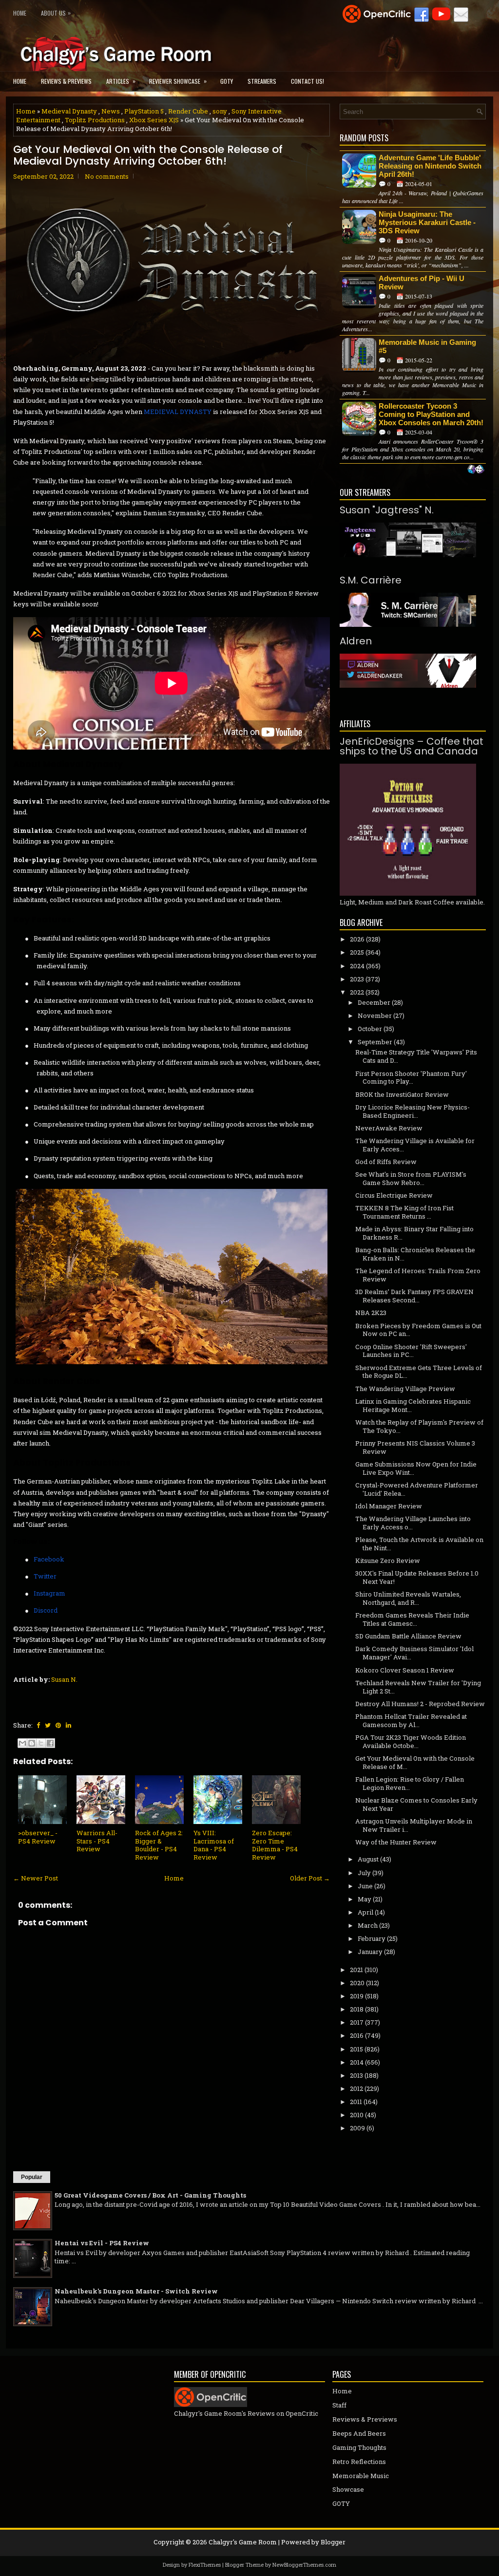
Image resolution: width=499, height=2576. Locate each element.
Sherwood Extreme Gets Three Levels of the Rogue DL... (419, 1372)
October (370, 1029)
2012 (356, 2088)
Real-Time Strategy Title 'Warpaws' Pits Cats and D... (416, 1056)
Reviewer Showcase (178, 81)
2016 (357, 2035)
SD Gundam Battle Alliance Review (408, 1636)
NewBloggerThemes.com (304, 2565)
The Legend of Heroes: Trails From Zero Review (418, 1275)
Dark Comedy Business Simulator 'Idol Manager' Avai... (414, 1653)
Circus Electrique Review (394, 1195)
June (365, 1886)
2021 (356, 1970)
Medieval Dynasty (69, 111)
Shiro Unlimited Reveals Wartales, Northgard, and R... (408, 1598)
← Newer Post (36, 1878)
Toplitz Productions (95, 120)
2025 (357, 952)
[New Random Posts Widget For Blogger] (476, 470)
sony (220, 111)
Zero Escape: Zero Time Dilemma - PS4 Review (275, 1845)
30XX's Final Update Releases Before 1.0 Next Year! (417, 1577)
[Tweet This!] (48, 1725)
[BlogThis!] (32, 1743)
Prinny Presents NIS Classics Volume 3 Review (415, 1447)
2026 (357, 939)
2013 (356, 2075)
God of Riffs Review (386, 1162)
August (368, 1859)
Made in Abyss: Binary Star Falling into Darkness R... (414, 1233)
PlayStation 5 (144, 111)
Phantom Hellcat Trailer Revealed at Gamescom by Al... (411, 1720)
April (365, 1912)
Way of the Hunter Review (396, 1842)
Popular (32, 2177)
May (365, 1899)
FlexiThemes (205, 2565)
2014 (357, 2062)
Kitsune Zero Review (388, 1561)
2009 (357, 2128)
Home (20, 13)
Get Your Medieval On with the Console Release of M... (415, 1762)
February (372, 1938)
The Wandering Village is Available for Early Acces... (415, 1145)
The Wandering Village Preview (405, 1389)
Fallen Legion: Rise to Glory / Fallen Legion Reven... (410, 1783)
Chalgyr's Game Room (243, 2542)
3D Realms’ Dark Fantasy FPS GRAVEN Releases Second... (414, 1296)
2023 (357, 979)
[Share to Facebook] (50, 1743)
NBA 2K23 (371, 1313)
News (111, 111)
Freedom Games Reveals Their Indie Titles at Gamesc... (412, 1619)
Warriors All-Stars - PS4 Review (97, 1841)
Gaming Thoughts (359, 2447)
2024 (357, 966)
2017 (357, 2022)
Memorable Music (361, 2476)
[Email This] (22, 1743)
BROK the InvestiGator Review (402, 1094)
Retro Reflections (359, 2462)
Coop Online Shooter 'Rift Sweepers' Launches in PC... (411, 1351)
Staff (339, 2405)
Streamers (262, 81)
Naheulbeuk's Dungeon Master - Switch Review (136, 2291)
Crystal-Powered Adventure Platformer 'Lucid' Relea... (417, 1489)
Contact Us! (307, 81)
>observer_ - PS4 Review (38, 1837)
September (375, 1042)
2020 (357, 1983)
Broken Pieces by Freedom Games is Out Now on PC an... (418, 1330)
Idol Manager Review (389, 1506)
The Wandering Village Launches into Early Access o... (413, 1523)
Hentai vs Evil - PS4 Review (102, 2243)
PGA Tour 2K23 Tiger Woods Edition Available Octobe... (411, 1741)
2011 (356, 2102)
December (374, 1002)
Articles (121, 81)
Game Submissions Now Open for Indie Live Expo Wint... (416, 1468)
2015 (356, 2049)
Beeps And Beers (359, 2433)
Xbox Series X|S (154, 120)
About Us (56, 13)
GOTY (227, 81)
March (368, 1925)
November (375, 1015)
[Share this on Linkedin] (68, 1725)
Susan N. (64, 1679)
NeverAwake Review (389, 1128)
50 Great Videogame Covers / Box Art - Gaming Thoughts (150, 2195)
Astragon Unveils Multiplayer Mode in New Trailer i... (414, 1825)
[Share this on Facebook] (38, 1725)
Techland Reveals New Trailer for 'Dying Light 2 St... (418, 1687)
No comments (107, 176)
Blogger (333, 2542)
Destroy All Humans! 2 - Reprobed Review (420, 1704)
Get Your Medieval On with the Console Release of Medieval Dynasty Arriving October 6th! (148, 155)
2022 (357, 992)
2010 (357, 2115)
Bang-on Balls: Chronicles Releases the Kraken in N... (415, 1254)
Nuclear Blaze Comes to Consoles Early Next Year (416, 1804)
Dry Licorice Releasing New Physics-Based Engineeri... (413, 1111)
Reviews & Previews (66, 81)
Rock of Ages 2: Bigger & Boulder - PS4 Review (159, 1845)
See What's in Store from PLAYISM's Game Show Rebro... (411, 1178)
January (370, 1952)
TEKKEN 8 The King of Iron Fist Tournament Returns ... (404, 1212)
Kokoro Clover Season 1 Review (405, 1670)
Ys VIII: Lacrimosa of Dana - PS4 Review (214, 1845)
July (364, 1873)
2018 (357, 2009)
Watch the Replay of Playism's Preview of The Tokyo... (419, 1426)
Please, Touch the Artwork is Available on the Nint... (419, 1544)
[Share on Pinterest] (58, 1725)
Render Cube (188, 111)
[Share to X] (41, 1743)
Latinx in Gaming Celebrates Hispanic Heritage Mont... (413, 1405)
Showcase (348, 2489)
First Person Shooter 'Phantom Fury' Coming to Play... (411, 1078)
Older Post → (310, 1878)
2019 (357, 1996)
